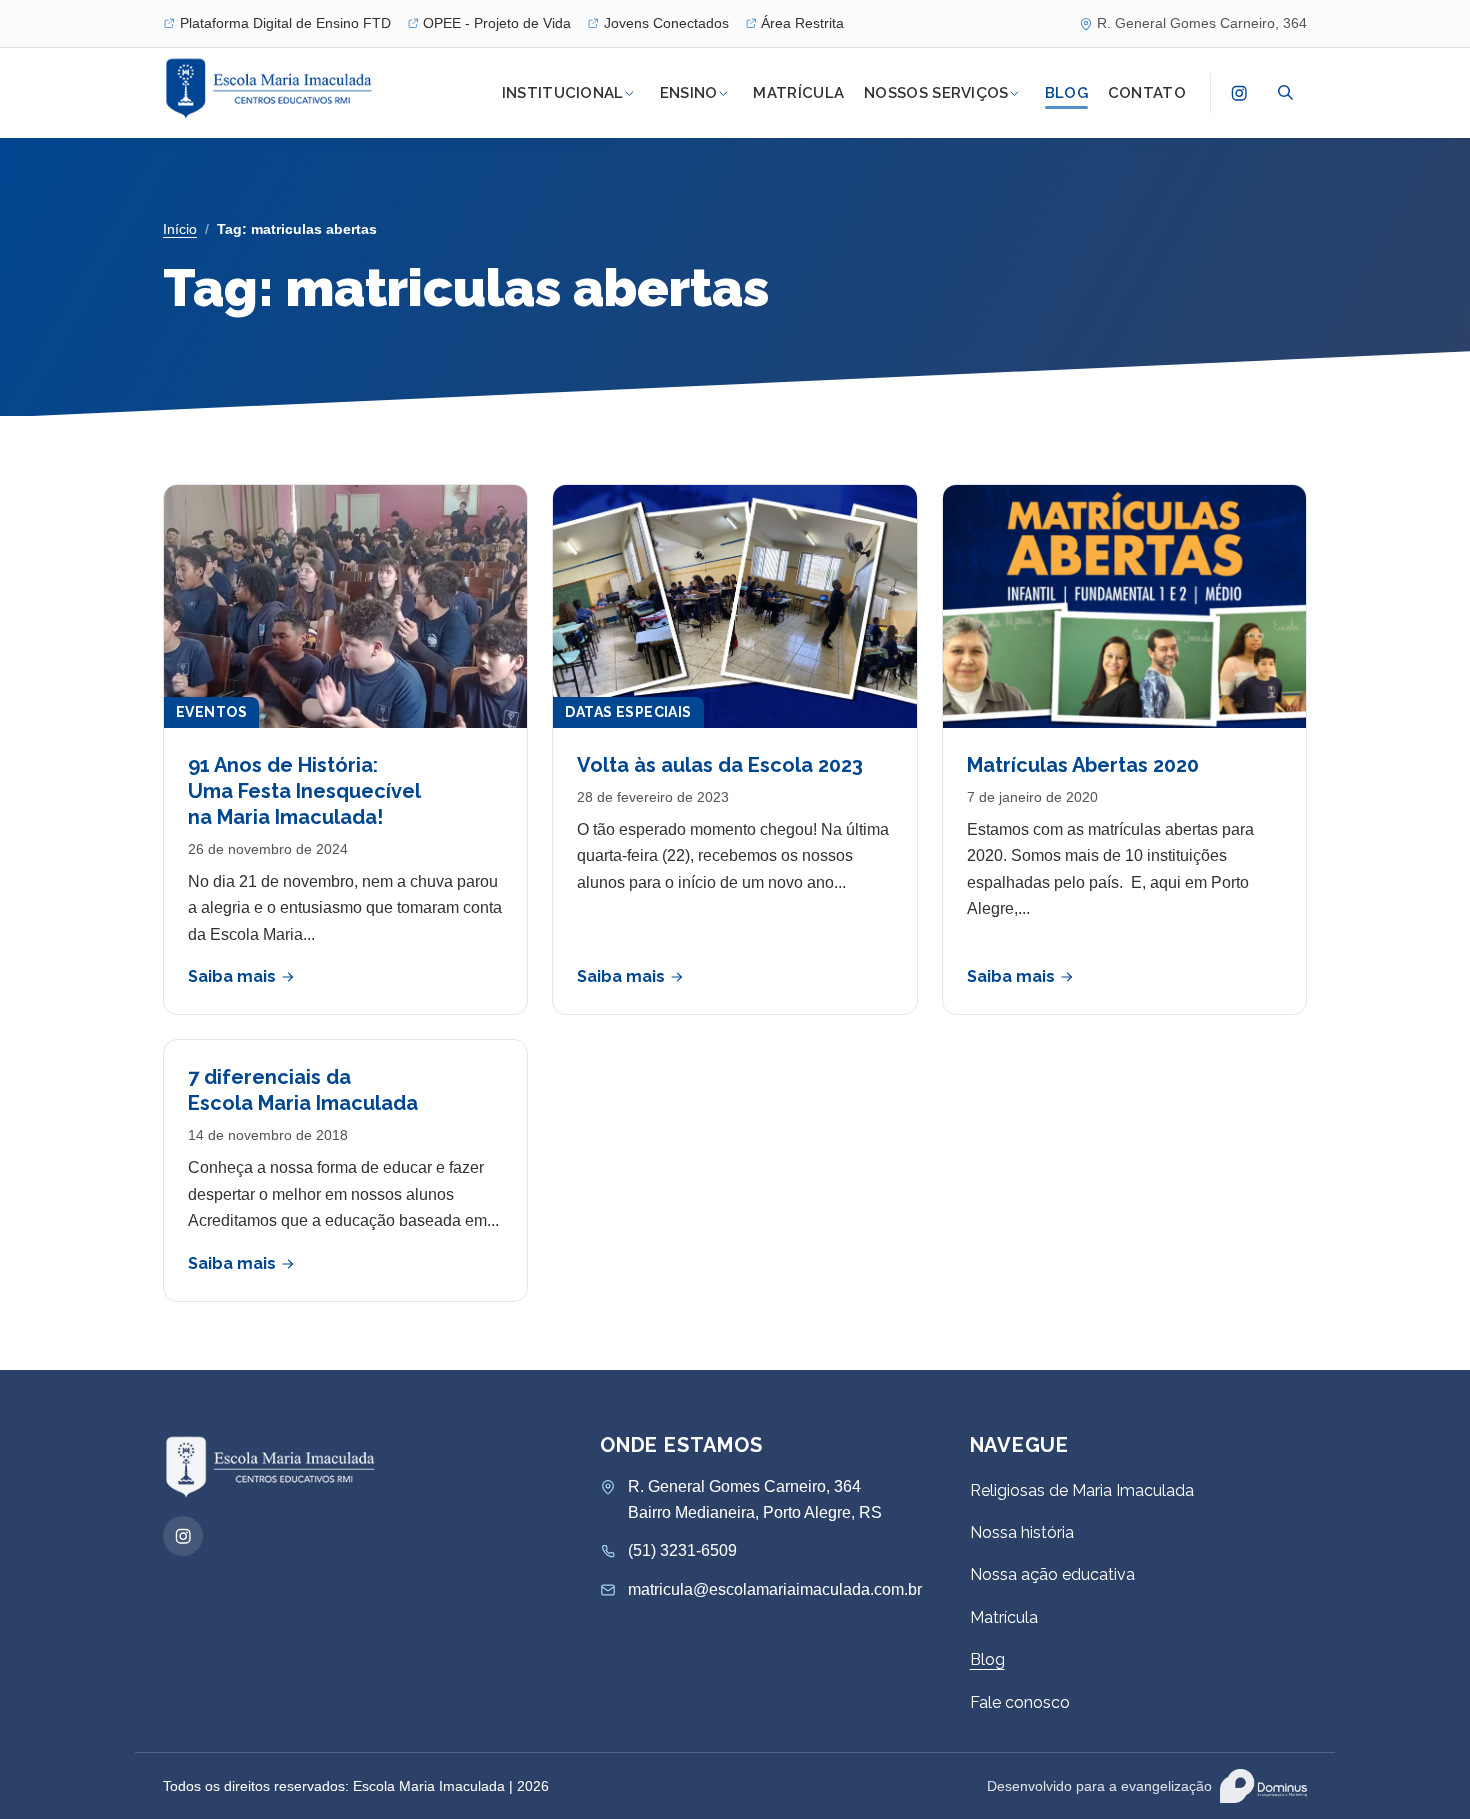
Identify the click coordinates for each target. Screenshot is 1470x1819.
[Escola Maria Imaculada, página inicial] (271, 88)
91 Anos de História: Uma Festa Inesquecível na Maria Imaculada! (304, 791)
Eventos (211, 712)
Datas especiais (628, 712)
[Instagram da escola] (1239, 93)
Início (180, 229)
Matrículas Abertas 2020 (1083, 765)
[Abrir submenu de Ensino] (723, 93)
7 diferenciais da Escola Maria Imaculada (303, 1090)
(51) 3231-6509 (682, 1550)
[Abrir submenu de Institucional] (630, 93)
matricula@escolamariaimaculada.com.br (775, 1589)
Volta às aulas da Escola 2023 (720, 765)
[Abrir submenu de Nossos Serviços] (1015, 93)
